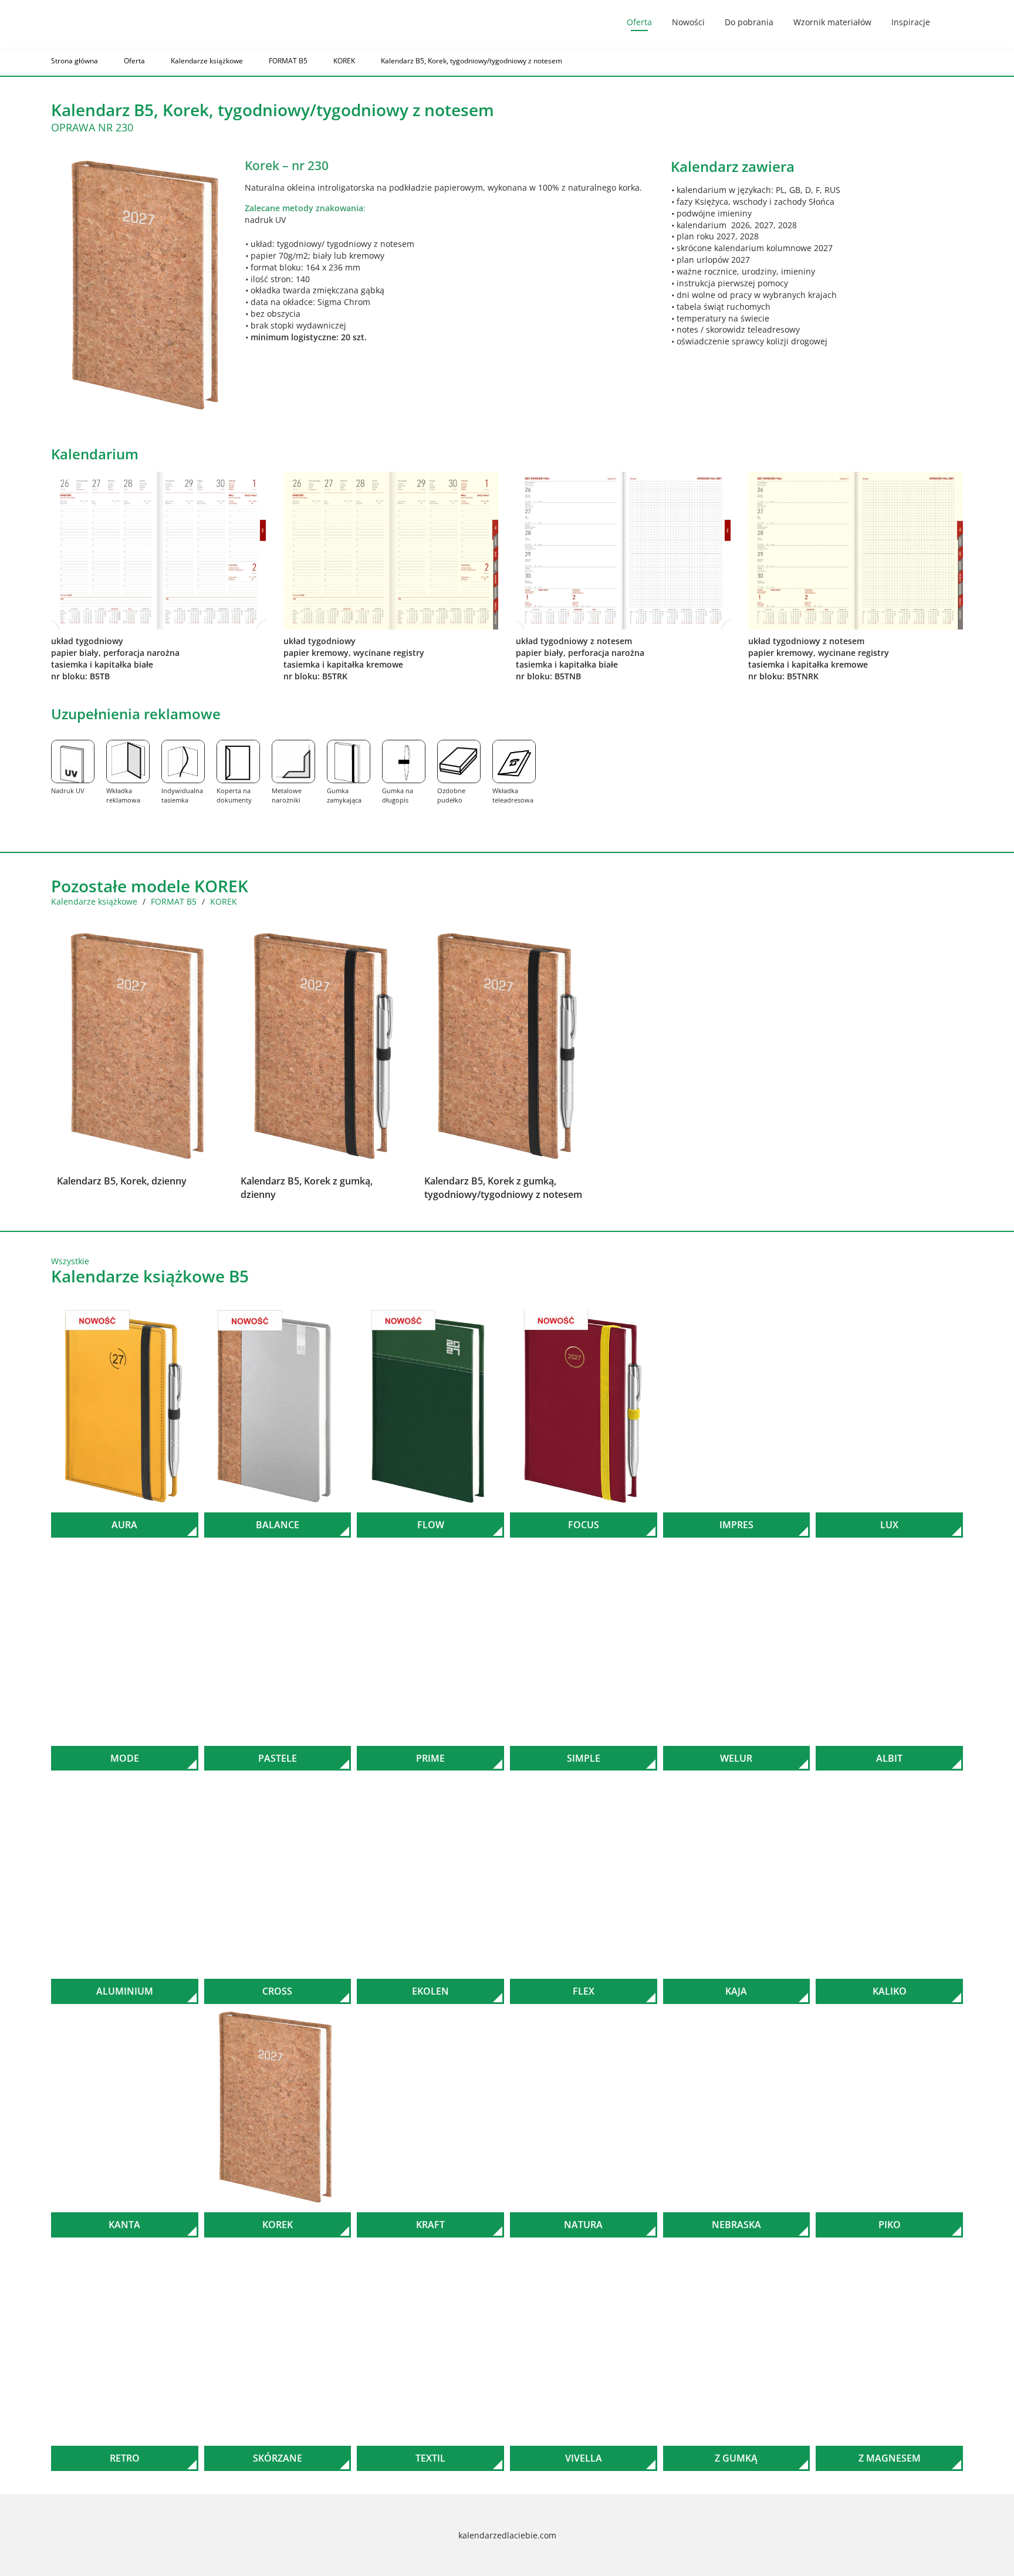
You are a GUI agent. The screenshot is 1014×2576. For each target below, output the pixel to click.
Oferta (639, 22)
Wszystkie (70, 1261)
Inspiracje (911, 22)
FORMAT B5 (288, 61)
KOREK (344, 61)
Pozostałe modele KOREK (150, 886)
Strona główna (75, 61)
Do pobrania (749, 22)
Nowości (688, 22)
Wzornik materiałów (832, 22)
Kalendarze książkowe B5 (150, 1276)
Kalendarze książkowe (207, 61)
